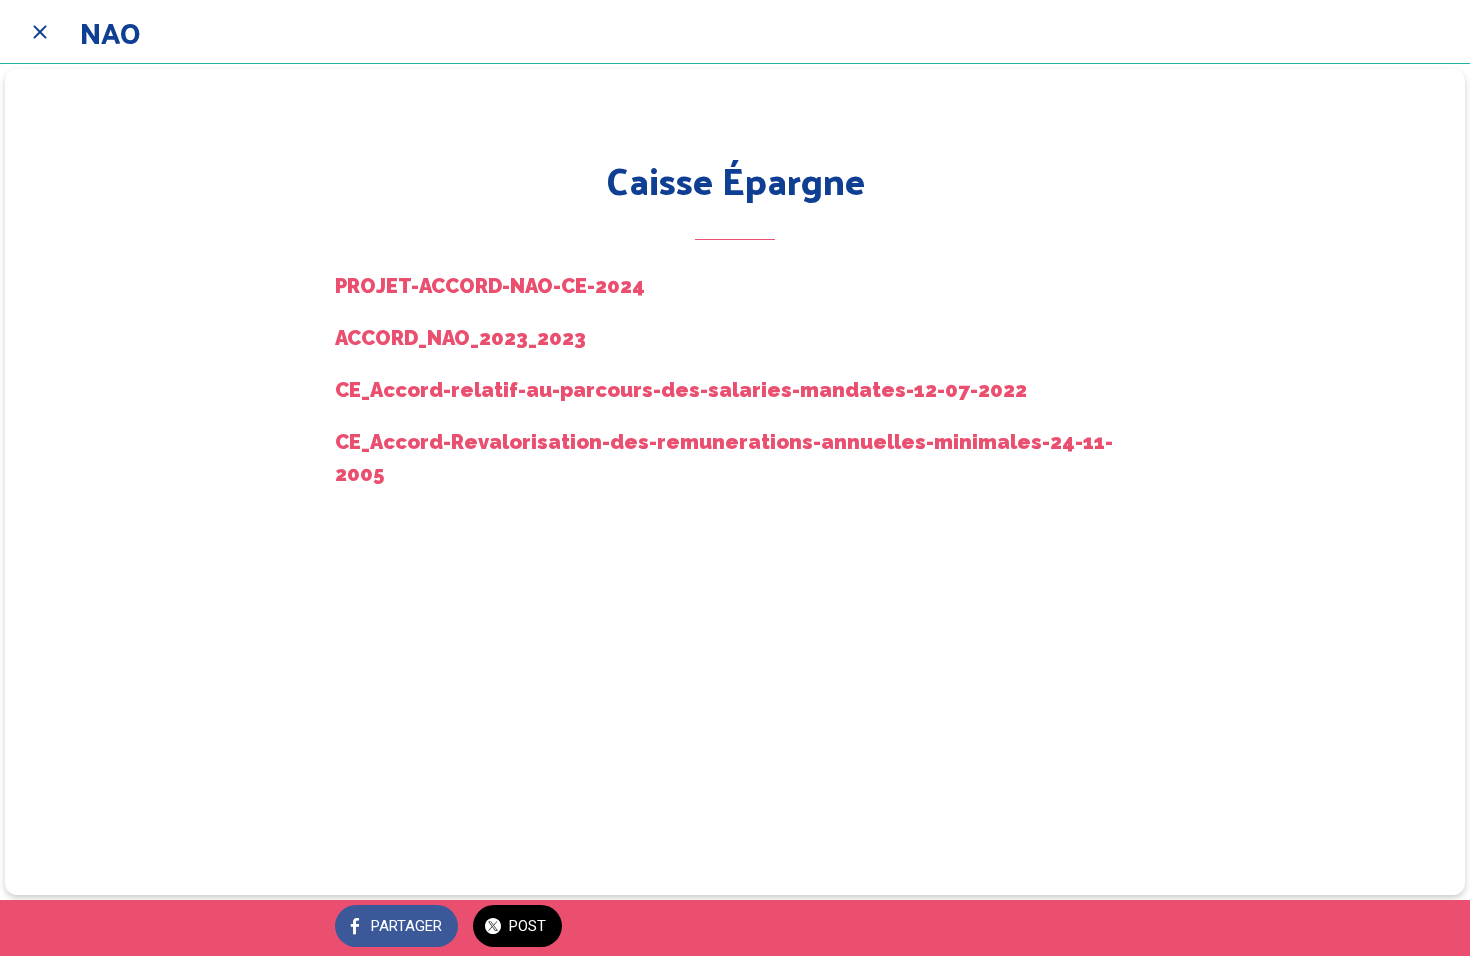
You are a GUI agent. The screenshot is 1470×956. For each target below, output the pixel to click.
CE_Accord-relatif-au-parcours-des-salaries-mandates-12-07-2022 (681, 390)
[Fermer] (40, 32)
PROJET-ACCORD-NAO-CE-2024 (490, 286)
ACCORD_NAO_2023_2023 (460, 338)
